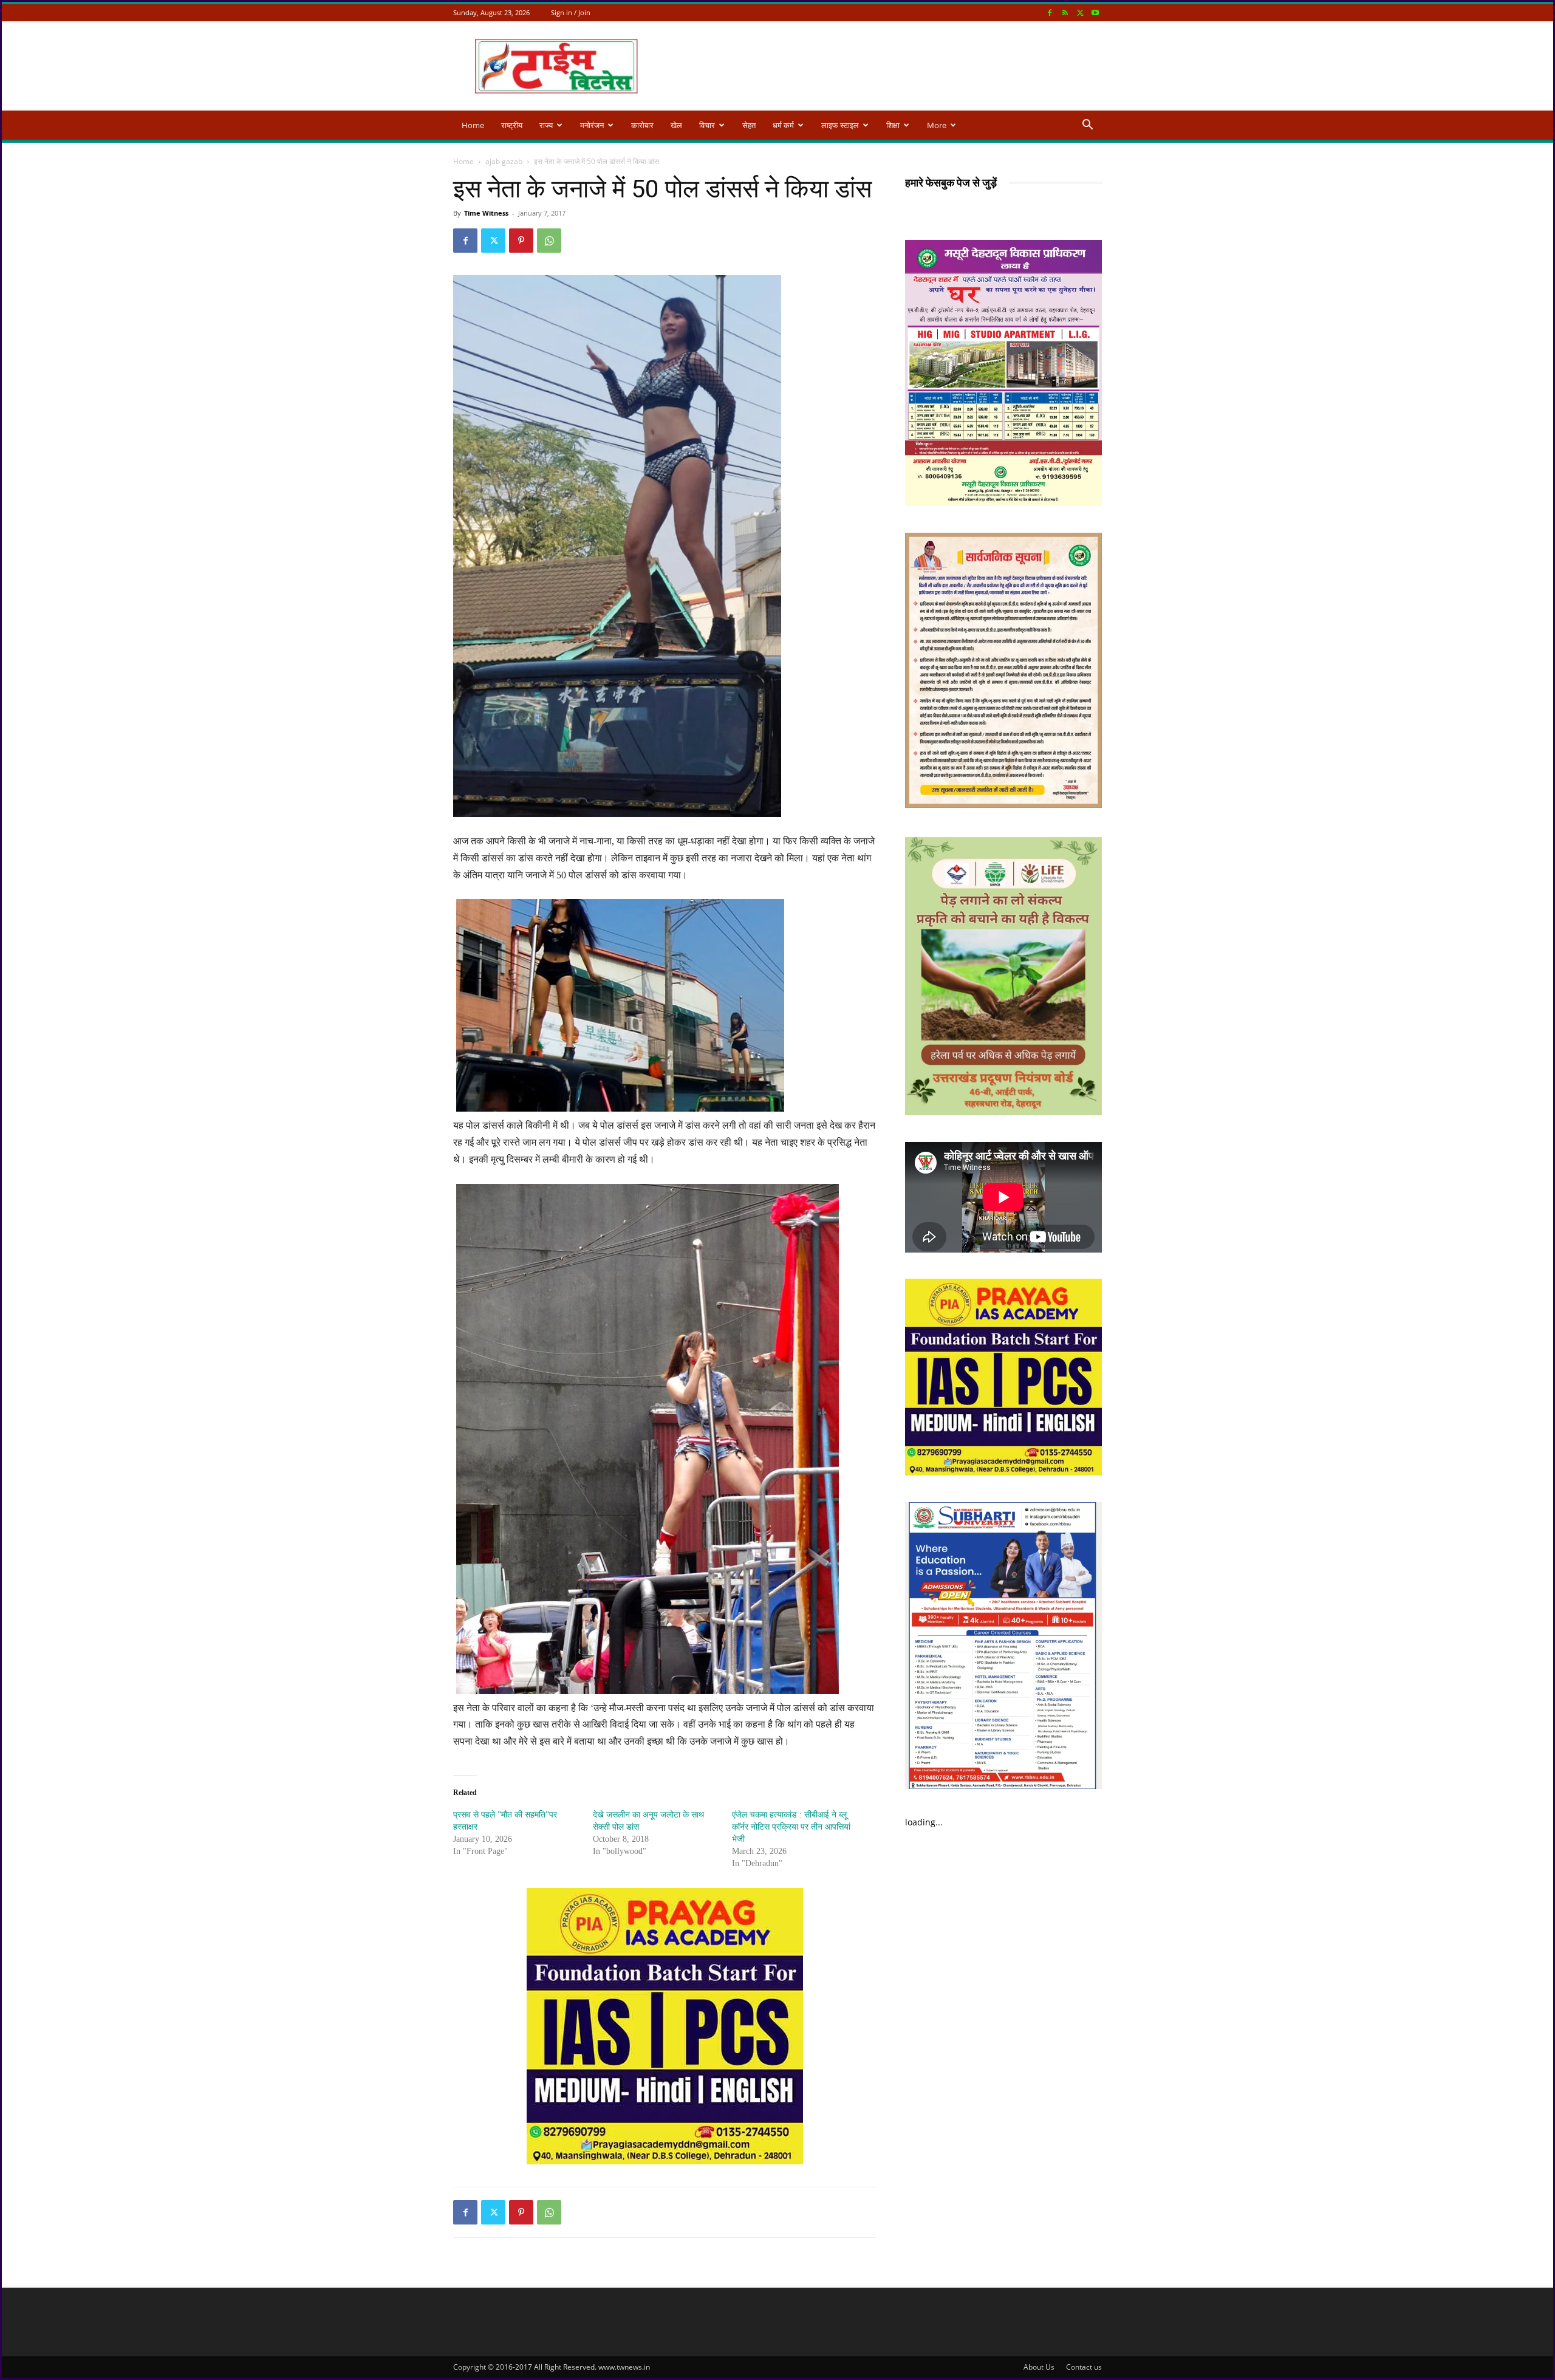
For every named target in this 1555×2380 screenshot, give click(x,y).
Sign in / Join (571, 12)
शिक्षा (893, 125)
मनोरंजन (592, 125)
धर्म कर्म (783, 125)
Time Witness (486, 213)
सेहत (749, 125)
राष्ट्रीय (512, 125)
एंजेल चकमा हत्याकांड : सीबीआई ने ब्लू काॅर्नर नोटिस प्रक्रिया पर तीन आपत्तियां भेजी (791, 1827)
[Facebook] (1050, 12)
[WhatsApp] (549, 241)
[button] (1087, 126)
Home (473, 125)
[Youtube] (1095, 12)
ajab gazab (504, 161)
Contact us (1084, 2367)
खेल (676, 125)
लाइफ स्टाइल (840, 125)
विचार (707, 125)
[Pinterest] (521, 241)
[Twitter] (1080, 12)
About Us (1039, 2367)
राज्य (546, 125)
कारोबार (642, 125)
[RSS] (1065, 12)
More (937, 125)
